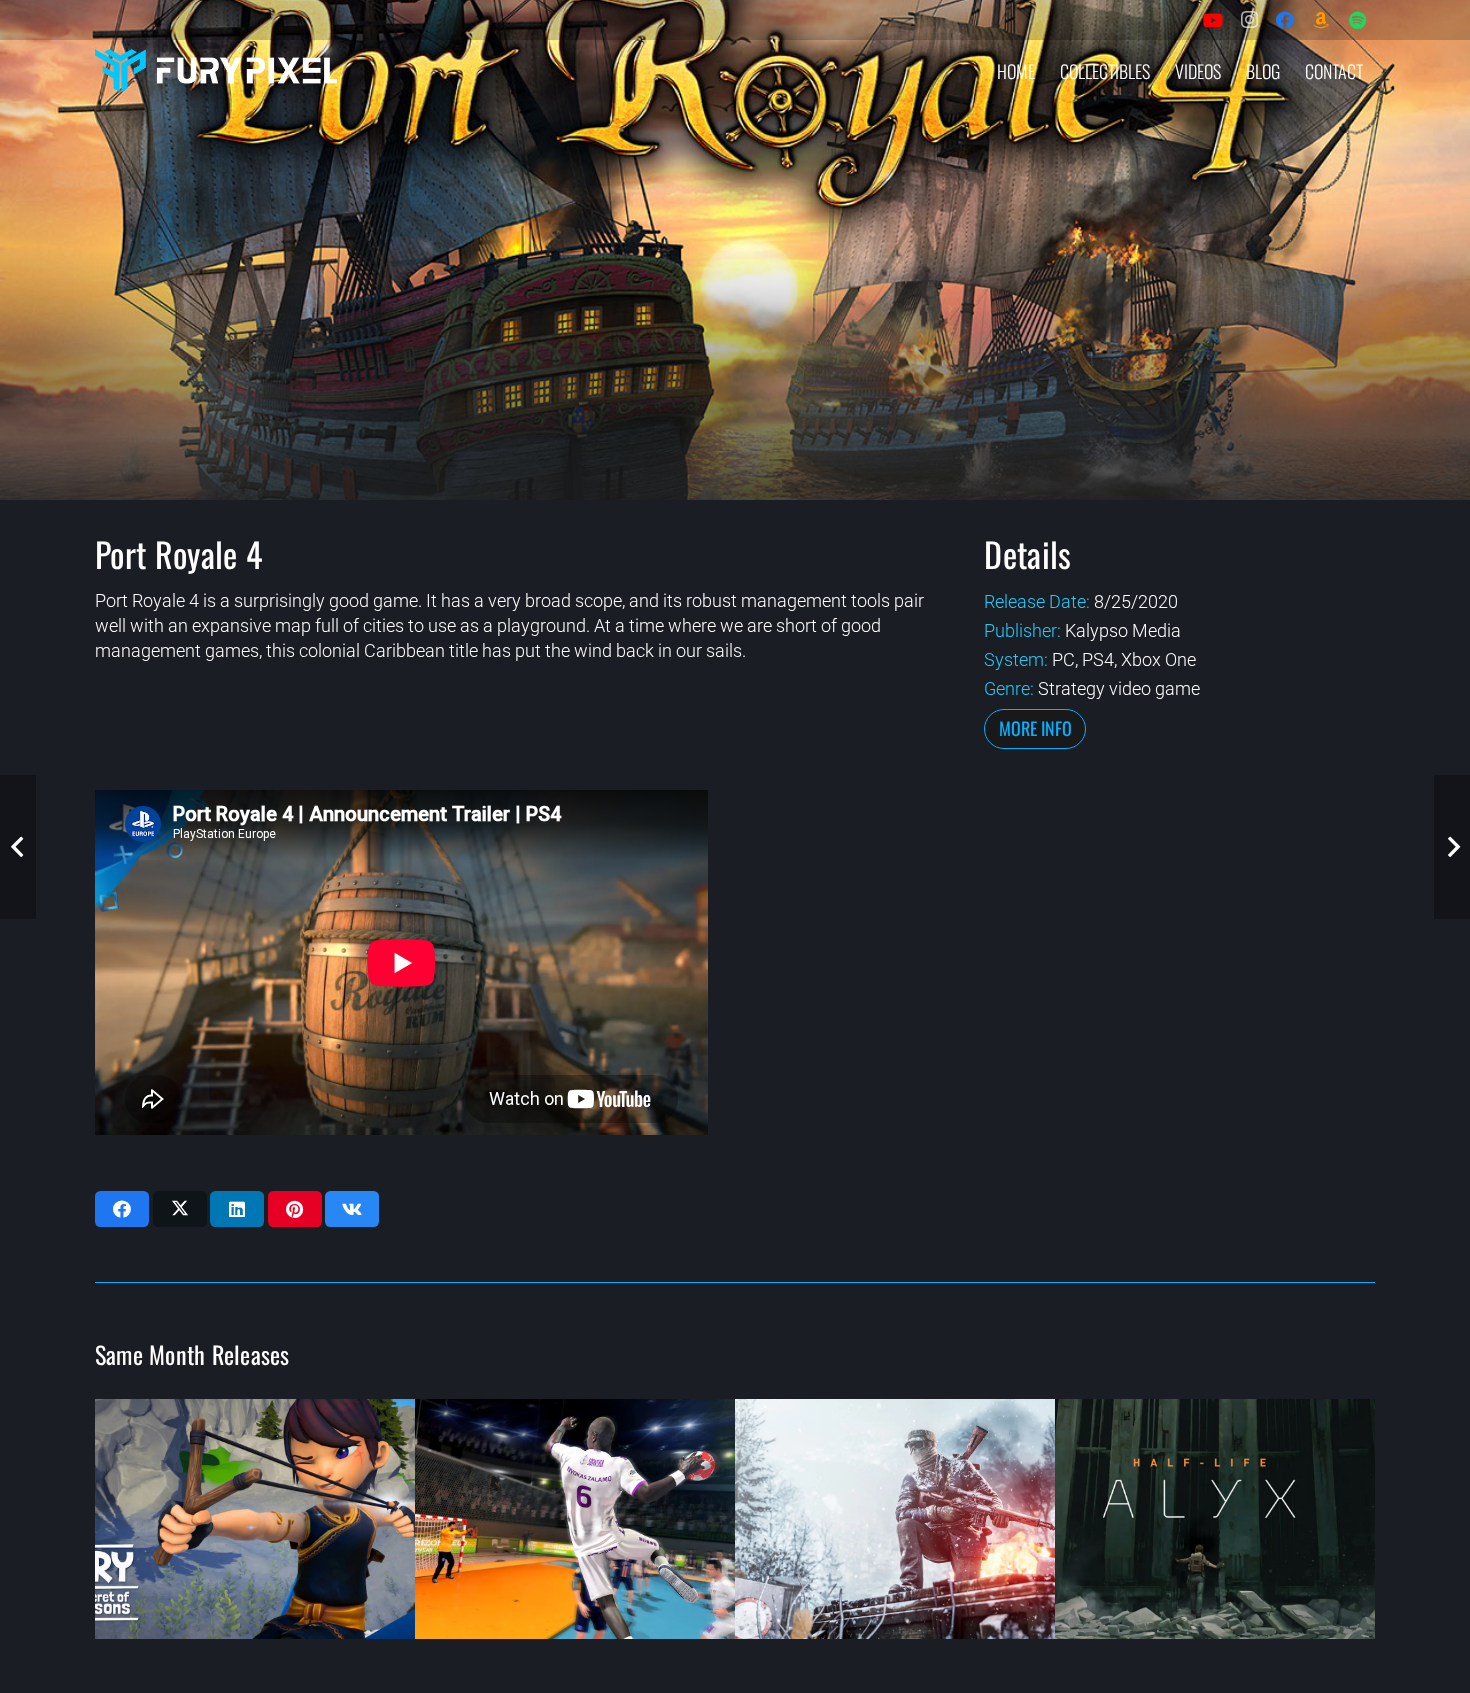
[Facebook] (1285, 20)
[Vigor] (895, 1519)
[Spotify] (1357, 20)
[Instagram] (1249, 20)
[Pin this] (295, 1209)
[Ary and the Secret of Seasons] (255, 1519)
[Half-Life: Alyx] (1215, 1519)
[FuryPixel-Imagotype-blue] (216, 70)
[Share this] (122, 1209)
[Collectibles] (1321, 20)
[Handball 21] (575, 1519)
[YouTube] (1213, 20)
